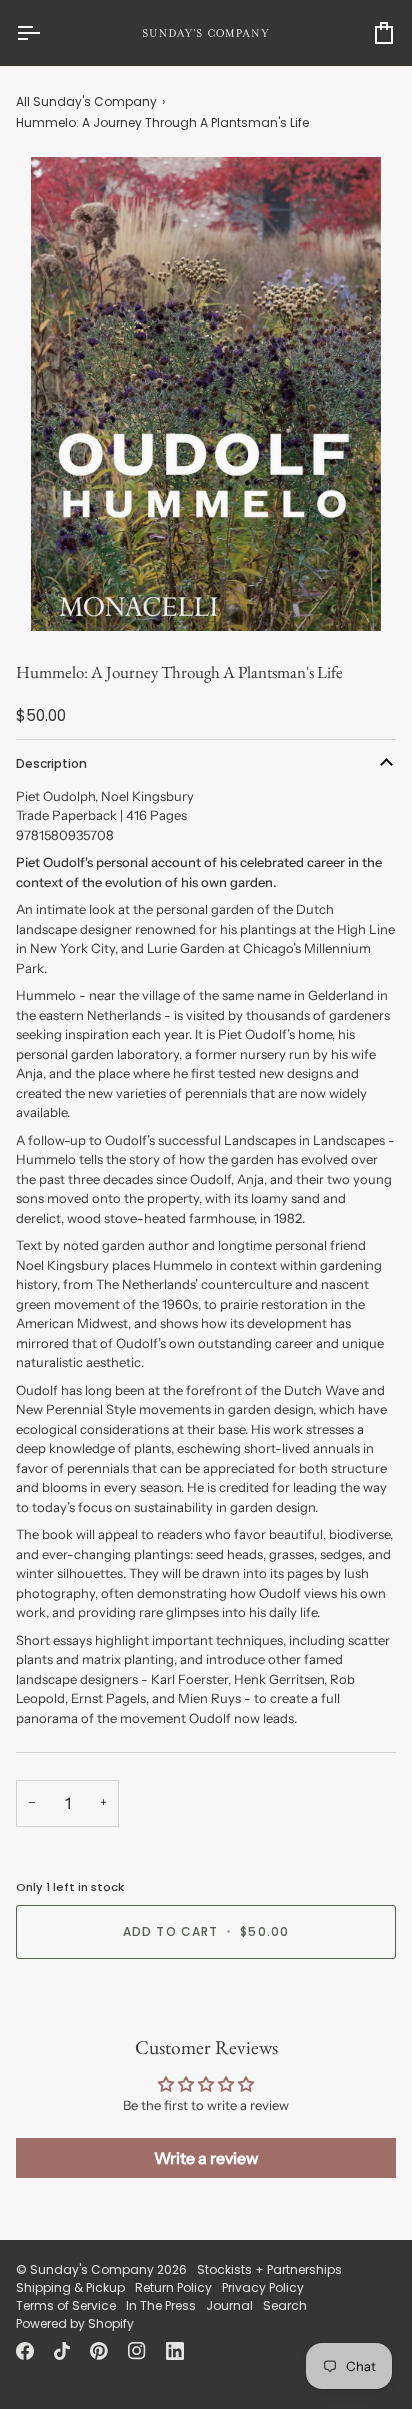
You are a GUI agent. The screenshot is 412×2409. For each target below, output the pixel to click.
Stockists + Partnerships (269, 2269)
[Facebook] (25, 2351)
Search (285, 2305)
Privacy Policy (263, 2287)
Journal (229, 2305)
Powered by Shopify (75, 2323)
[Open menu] (46, 33)
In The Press (161, 2305)
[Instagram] (137, 2351)
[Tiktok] (62, 2351)
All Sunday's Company (86, 101)
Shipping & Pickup (70, 2287)
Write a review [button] (206, 2158)
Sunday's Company (92, 2269)
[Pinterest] (99, 2351)
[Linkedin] (175, 2351)
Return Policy (173, 2287)
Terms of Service (66, 2305)
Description (51, 763)
